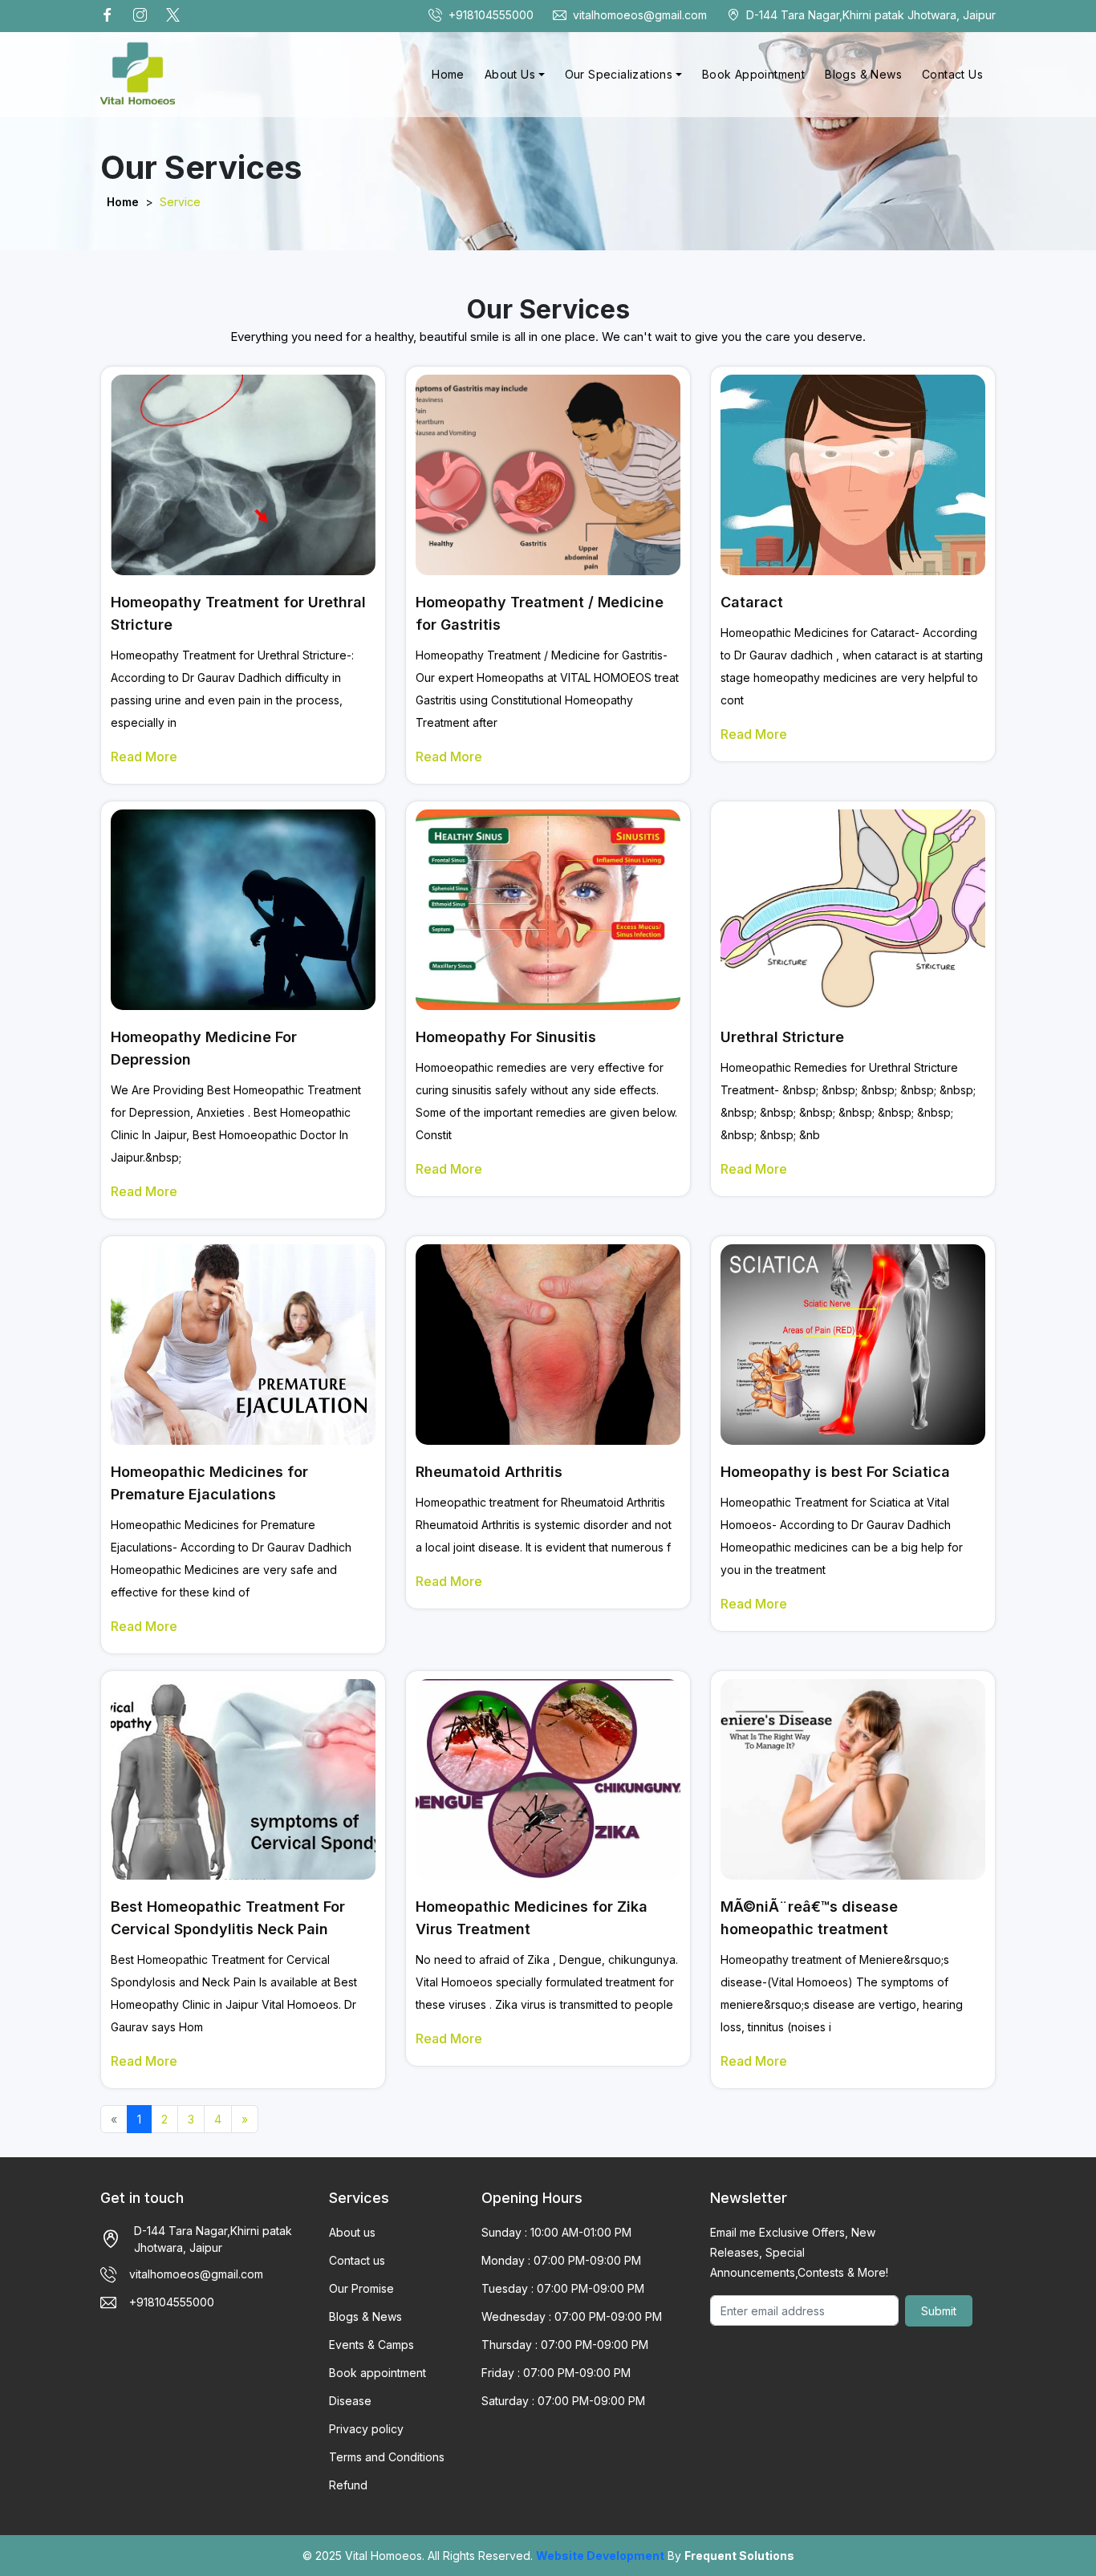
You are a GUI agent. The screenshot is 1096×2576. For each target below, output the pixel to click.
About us (352, 2232)
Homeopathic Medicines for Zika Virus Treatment (532, 1918)
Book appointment (378, 2373)
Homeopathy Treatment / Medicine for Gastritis (540, 613)
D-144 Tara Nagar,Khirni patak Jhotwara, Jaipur (871, 15)
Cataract (752, 602)
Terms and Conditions (387, 2457)
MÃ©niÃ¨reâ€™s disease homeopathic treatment (809, 1918)
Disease (350, 2401)
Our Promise (361, 2288)
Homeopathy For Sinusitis (506, 1037)
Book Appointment (753, 74)
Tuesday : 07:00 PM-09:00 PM (563, 2288)
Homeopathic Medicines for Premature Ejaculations (209, 1483)
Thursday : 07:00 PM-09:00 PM (565, 2345)
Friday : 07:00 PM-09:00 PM (556, 2373)
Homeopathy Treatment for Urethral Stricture (238, 613)
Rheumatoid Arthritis (489, 1472)
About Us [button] (510, 74)
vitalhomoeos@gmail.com (640, 15)
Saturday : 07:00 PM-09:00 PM (563, 2401)
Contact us (357, 2260)
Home (448, 74)
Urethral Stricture (782, 1037)
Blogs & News (863, 74)
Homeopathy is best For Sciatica (835, 1472)
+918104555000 (491, 15)
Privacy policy (366, 2429)
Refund (348, 2485)
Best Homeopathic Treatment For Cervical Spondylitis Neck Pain (228, 1918)
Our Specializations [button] (619, 74)
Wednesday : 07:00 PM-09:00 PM (572, 2316)
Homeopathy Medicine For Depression (204, 1048)
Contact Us (952, 74)
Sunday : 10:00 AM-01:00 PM (556, 2232)
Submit (939, 2311)
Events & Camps (371, 2345)
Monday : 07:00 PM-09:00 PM (561, 2260)
